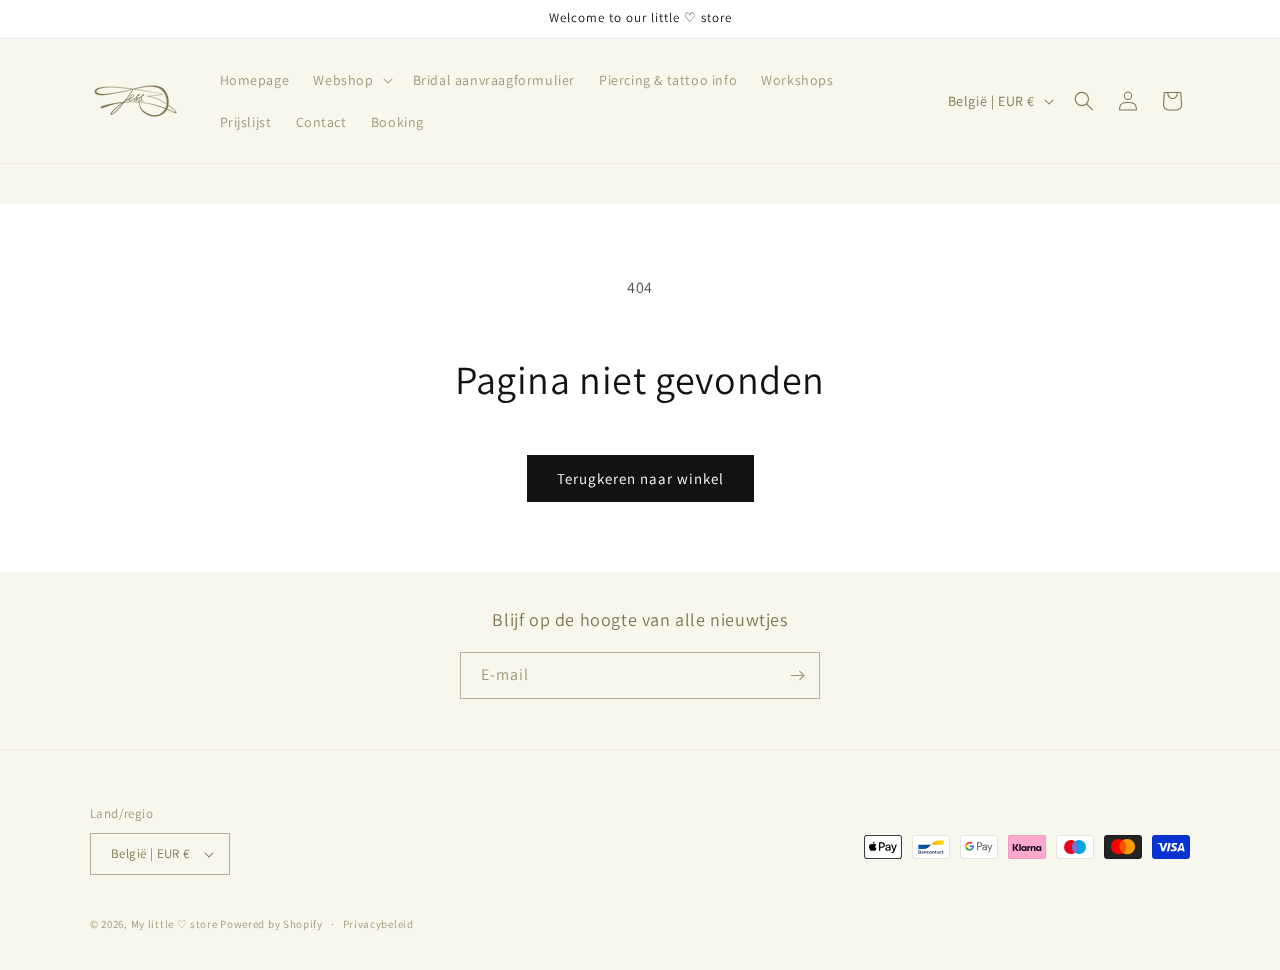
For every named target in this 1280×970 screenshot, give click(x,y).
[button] (350, 80)
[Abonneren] (797, 675)
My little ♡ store (174, 924)
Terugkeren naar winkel (640, 478)
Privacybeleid (378, 924)
